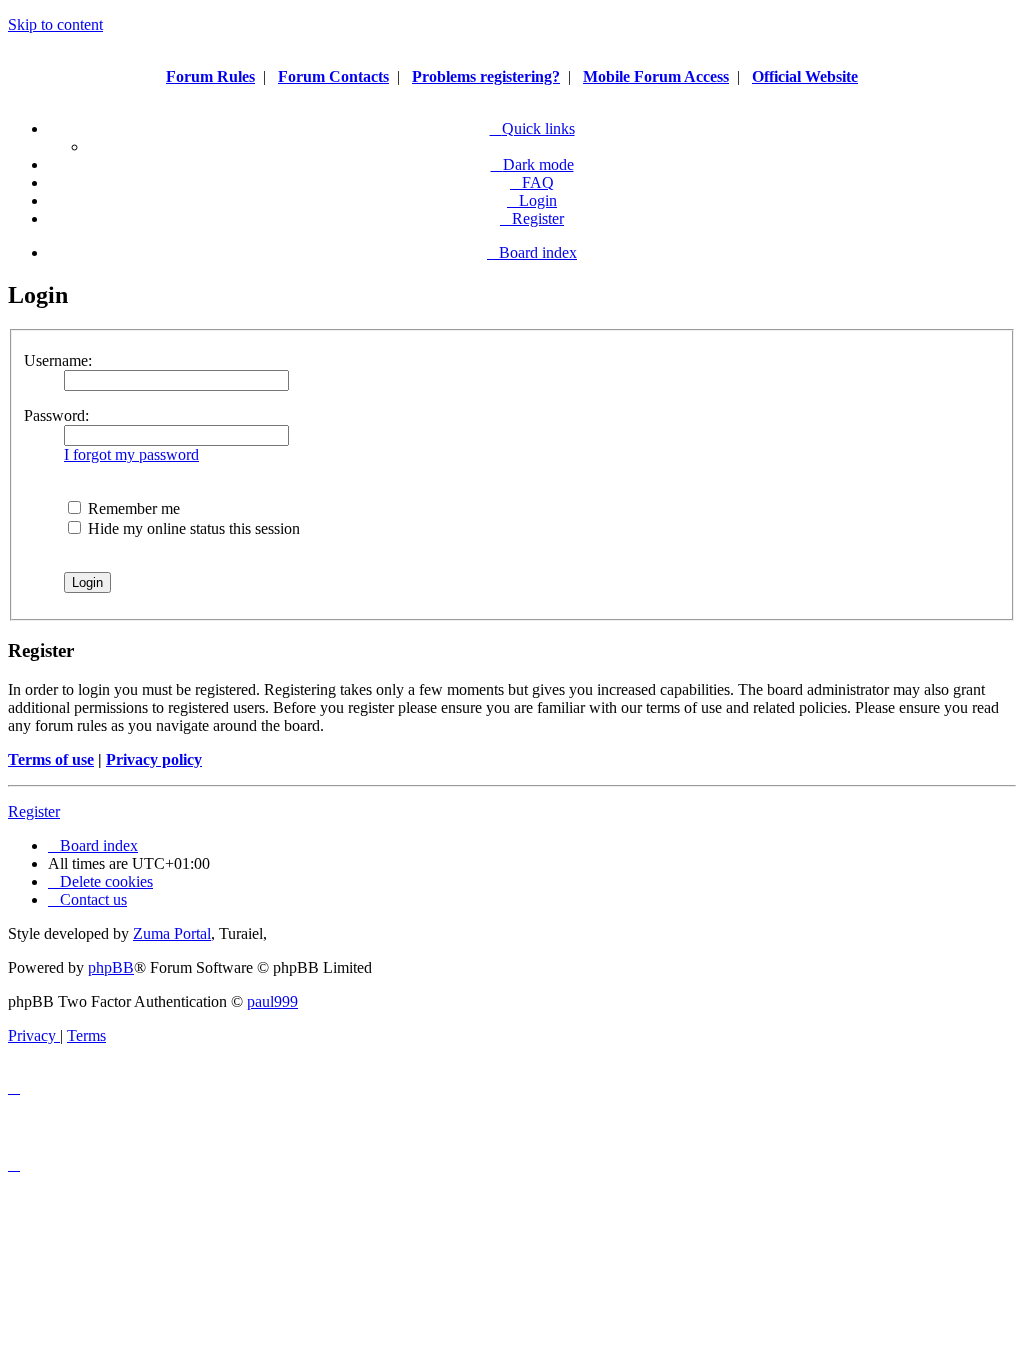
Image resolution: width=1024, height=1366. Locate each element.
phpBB (111, 967)
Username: (58, 360)
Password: (56, 415)
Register (34, 811)
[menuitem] (532, 182)
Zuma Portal (172, 933)
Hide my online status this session (192, 528)
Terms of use (51, 759)
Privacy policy (154, 759)
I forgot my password (131, 454)
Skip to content (55, 24)
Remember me (132, 508)
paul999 (272, 1001)
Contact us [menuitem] (93, 899)
